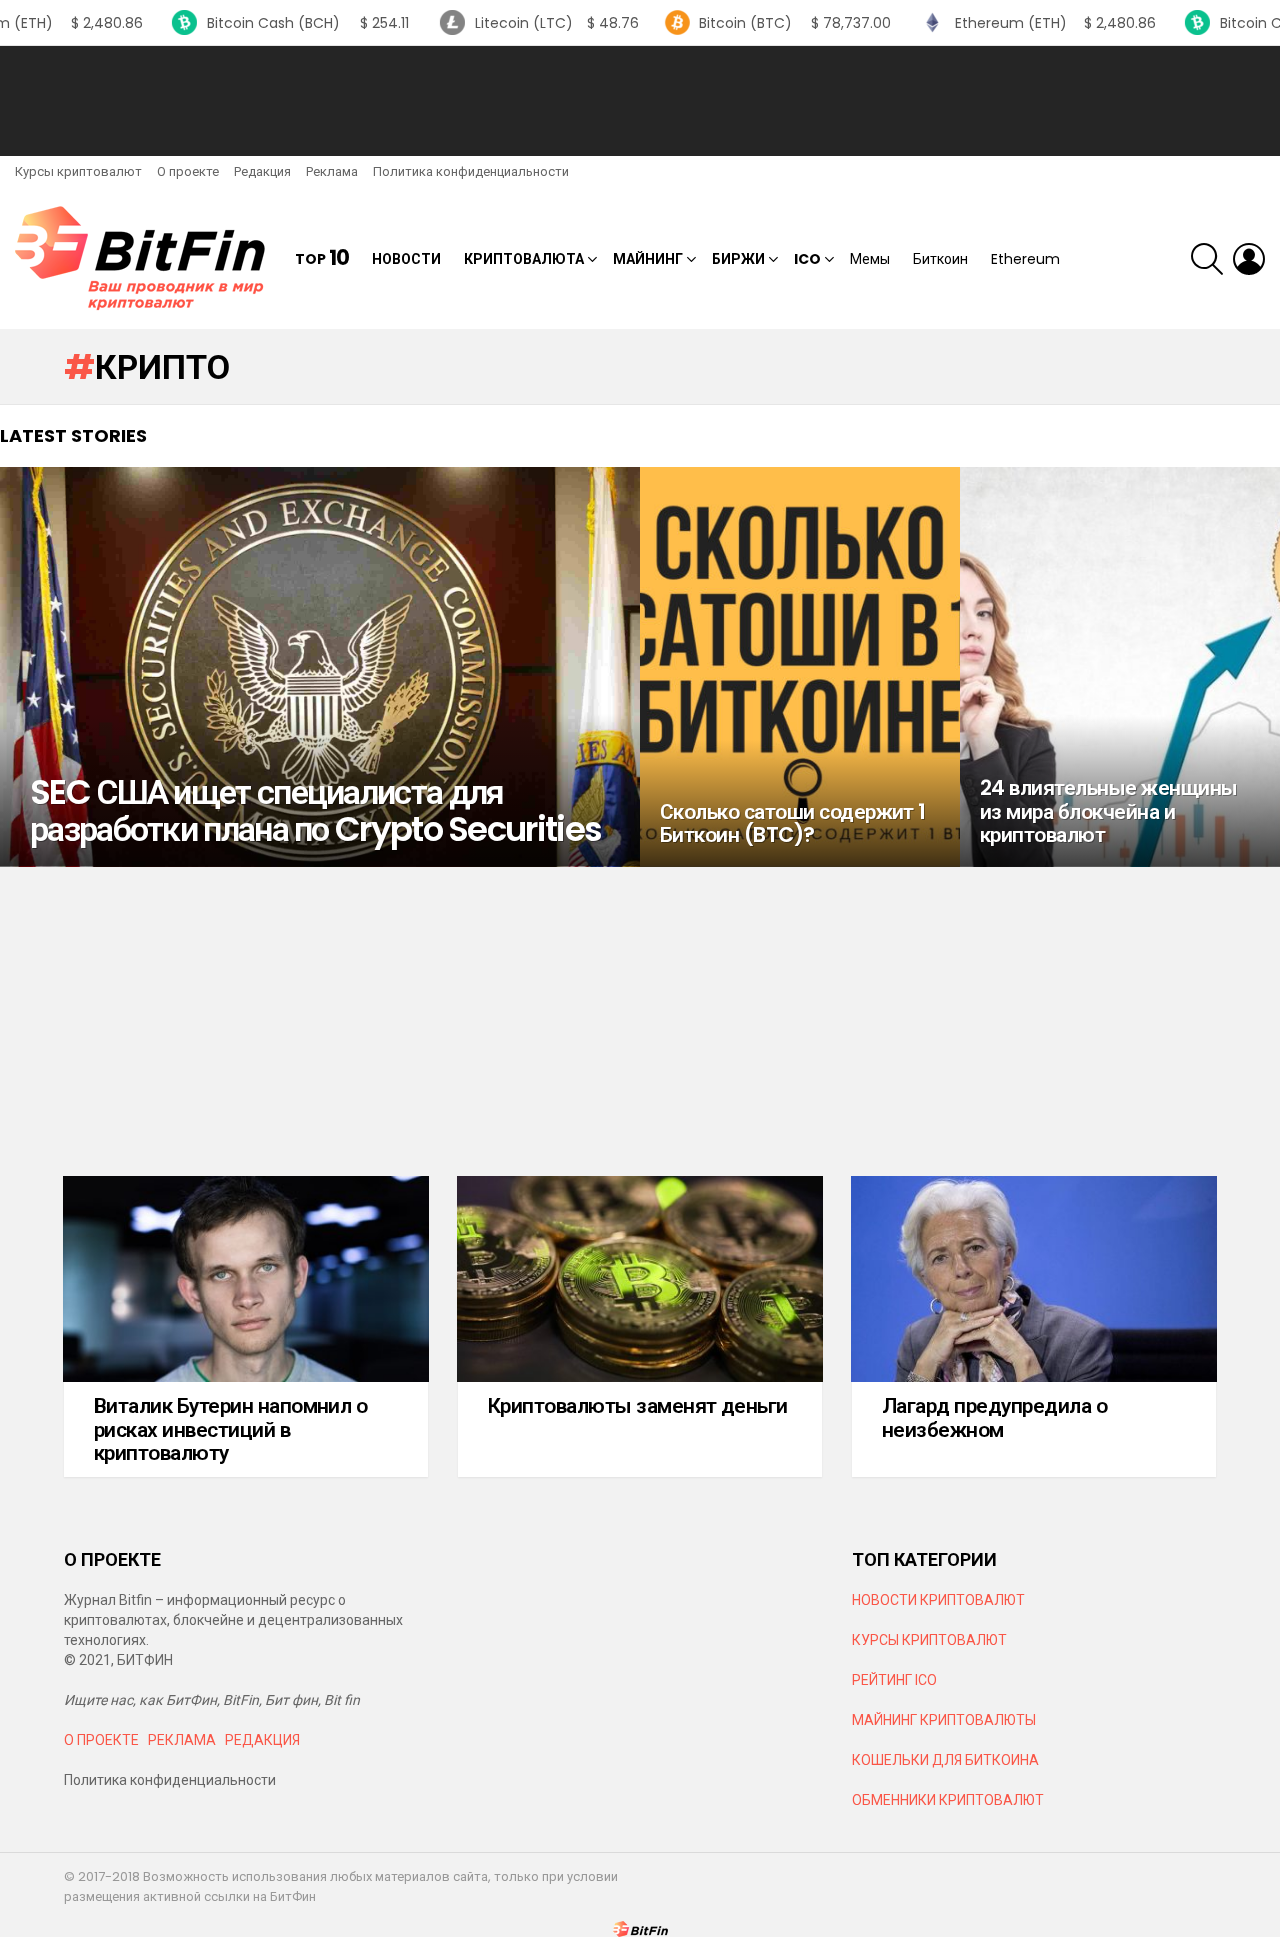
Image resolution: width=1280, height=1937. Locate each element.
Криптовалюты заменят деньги (638, 1405)
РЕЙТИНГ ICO (896, 1680)
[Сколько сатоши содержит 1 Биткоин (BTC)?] (800, 667)
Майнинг (648, 259)
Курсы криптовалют (78, 171)
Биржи (738, 259)
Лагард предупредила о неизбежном (994, 1417)
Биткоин (940, 259)
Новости (406, 259)
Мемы (870, 259)
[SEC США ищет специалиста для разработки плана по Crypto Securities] (320, 667)
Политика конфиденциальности (471, 171)
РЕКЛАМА (182, 1740)
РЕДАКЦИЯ (262, 1740)
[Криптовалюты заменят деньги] (640, 1279)
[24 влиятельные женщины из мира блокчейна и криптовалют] (1120, 667)
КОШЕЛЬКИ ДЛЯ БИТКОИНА (945, 1760)
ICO (807, 259)
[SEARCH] (1207, 259)
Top (322, 258)
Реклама (332, 171)
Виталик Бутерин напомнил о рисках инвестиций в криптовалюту (230, 1429)
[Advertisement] (640, 101)
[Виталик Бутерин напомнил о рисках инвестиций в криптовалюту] (246, 1279)
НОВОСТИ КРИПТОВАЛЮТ (938, 1600)
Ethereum (1025, 259)
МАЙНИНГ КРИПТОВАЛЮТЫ (944, 1720)
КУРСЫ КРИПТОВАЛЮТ (929, 1640)
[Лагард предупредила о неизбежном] (1034, 1279)
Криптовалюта (524, 259)
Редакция (262, 171)
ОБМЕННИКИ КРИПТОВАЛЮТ (948, 1800)
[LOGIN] (1249, 259)
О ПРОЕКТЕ (101, 1740)
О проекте (188, 171)
